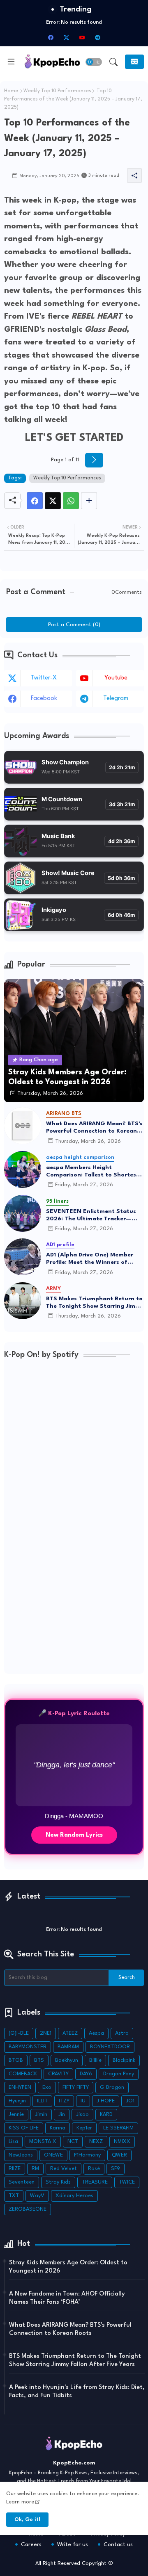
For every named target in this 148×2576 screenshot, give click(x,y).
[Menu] (11, 62)
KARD (106, 2114)
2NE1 (46, 2033)
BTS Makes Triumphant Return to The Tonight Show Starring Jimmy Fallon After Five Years (95, 1303)
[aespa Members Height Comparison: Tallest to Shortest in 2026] (23, 1169)
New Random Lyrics (74, 1835)
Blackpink (124, 2060)
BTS (39, 2060)
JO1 (130, 2101)
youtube (116, 678)
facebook (44, 699)
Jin (62, 2114)
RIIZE (15, 2169)
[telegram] (97, 37)
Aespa (96, 2033)
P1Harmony (87, 2155)
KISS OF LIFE (24, 2128)
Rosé (94, 2169)
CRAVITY (58, 2074)
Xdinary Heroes (74, 2196)
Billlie (95, 2060)
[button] (94, 62)
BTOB (16, 2060)
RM (35, 2169)
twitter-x (44, 678)
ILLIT (42, 2101)
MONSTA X (43, 2142)
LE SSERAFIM (118, 2128)
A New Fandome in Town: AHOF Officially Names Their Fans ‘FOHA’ (67, 2298)
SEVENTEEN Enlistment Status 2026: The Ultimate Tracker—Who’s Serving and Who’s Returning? (91, 1215)
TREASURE (95, 2182)
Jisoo (82, 2114)
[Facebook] (35, 501)
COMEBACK (23, 2074)
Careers (31, 2544)
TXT (14, 2196)
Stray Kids (58, 2182)
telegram (116, 699)
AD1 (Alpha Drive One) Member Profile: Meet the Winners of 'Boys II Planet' (90, 1259)
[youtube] (82, 37)
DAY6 (86, 2074)
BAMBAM (68, 2047)
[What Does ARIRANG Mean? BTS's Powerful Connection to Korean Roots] (23, 1126)
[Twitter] (53, 501)
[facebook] (51, 37)
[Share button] (89, 501)
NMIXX (122, 2142)
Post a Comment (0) (74, 625)
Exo (47, 2087)
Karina (58, 2128)
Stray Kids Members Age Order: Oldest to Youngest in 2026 (68, 2267)
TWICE (127, 2182)
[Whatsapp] (71, 501)
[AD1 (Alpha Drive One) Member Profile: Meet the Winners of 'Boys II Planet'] (23, 1257)
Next (94, 460)
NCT (73, 2142)
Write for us (73, 2544)
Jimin (41, 2114)
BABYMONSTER (28, 2047)
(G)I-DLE (19, 2033)
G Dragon (112, 2087)
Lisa (13, 2142)
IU (83, 2101)
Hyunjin (17, 2101)
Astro (122, 2033)
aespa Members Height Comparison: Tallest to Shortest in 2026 (92, 1172)
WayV (37, 2196)
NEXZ (96, 2142)
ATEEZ (70, 2033)
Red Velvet (64, 2169)
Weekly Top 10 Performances (57, 91)
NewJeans (21, 2155)
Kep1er (84, 2128)
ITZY (64, 2101)
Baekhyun (67, 2060)
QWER (119, 2155)
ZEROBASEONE (28, 2209)
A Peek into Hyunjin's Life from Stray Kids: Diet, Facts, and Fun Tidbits (77, 2392)
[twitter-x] (66, 37)
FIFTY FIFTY (76, 2087)
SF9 (116, 2169)
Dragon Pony (119, 2074)
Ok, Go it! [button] (27, 2520)
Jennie (16, 2114)
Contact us (118, 2544)
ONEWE (53, 2155)
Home (11, 91)
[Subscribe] (134, 62)
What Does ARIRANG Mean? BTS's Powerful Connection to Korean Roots (94, 1128)
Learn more (20, 2502)
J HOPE (106, 2101)
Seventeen (22, 2182)
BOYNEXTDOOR (110, 2047)
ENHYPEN (20, 2087)
